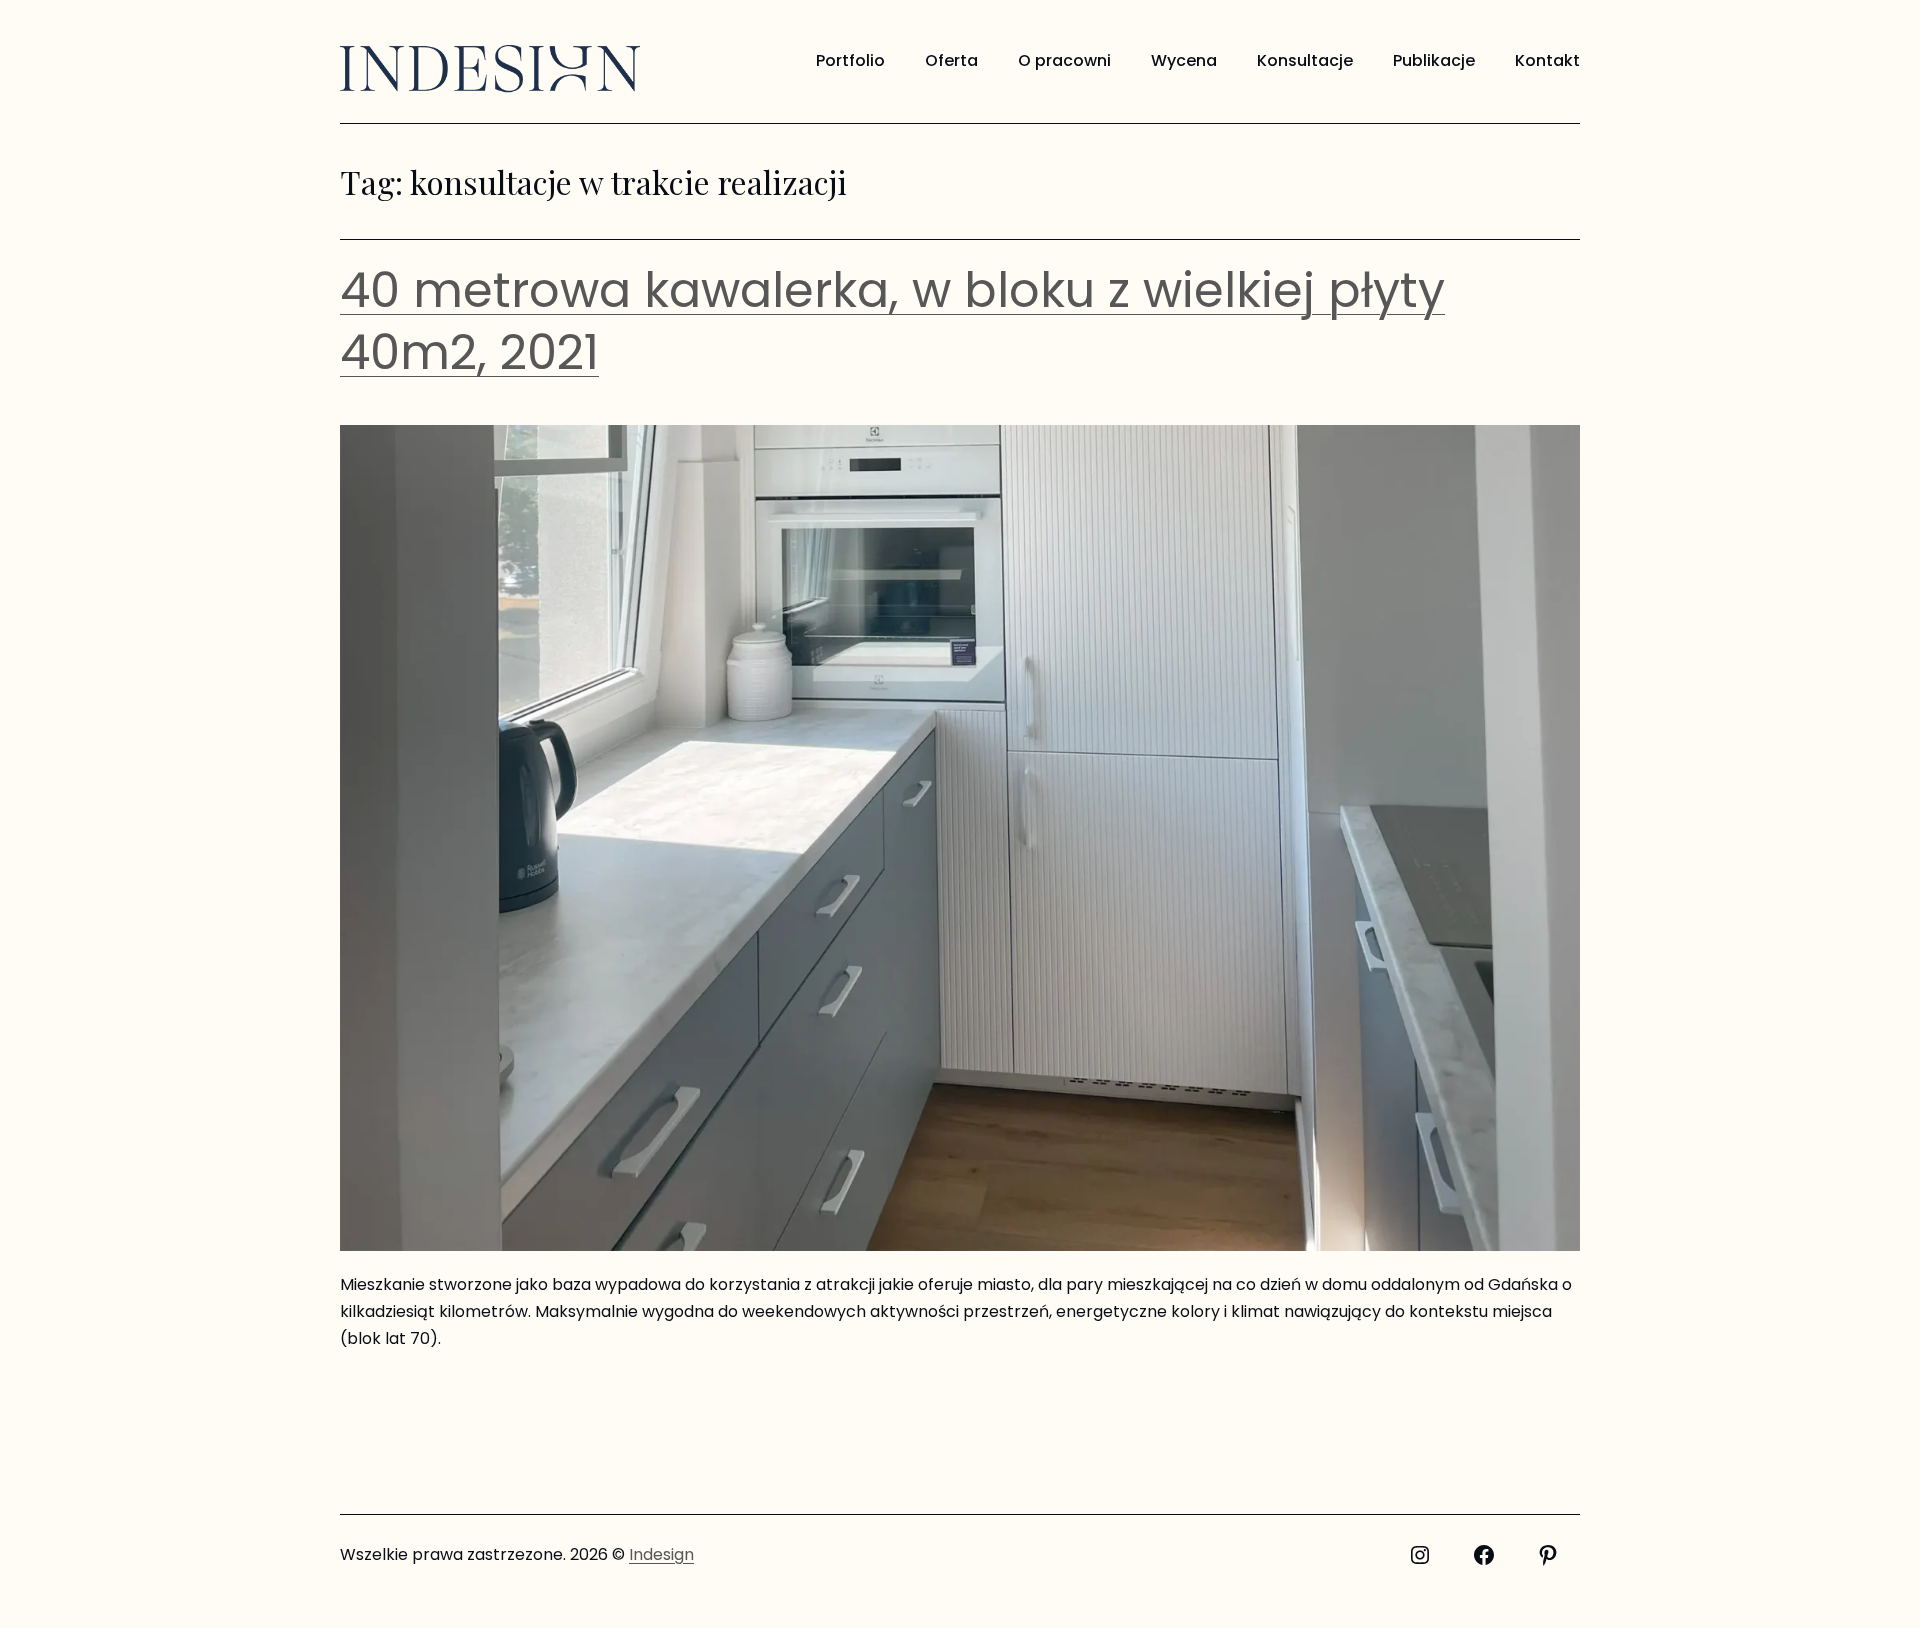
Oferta (951, 60)
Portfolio (850, 60)
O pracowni (1064, 60)
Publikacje (1434, 60)
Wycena (1184, 60)
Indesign (661, 1554)
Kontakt (1547, 60)
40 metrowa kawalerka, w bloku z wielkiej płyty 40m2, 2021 (892, 321)
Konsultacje (1305, 60)
